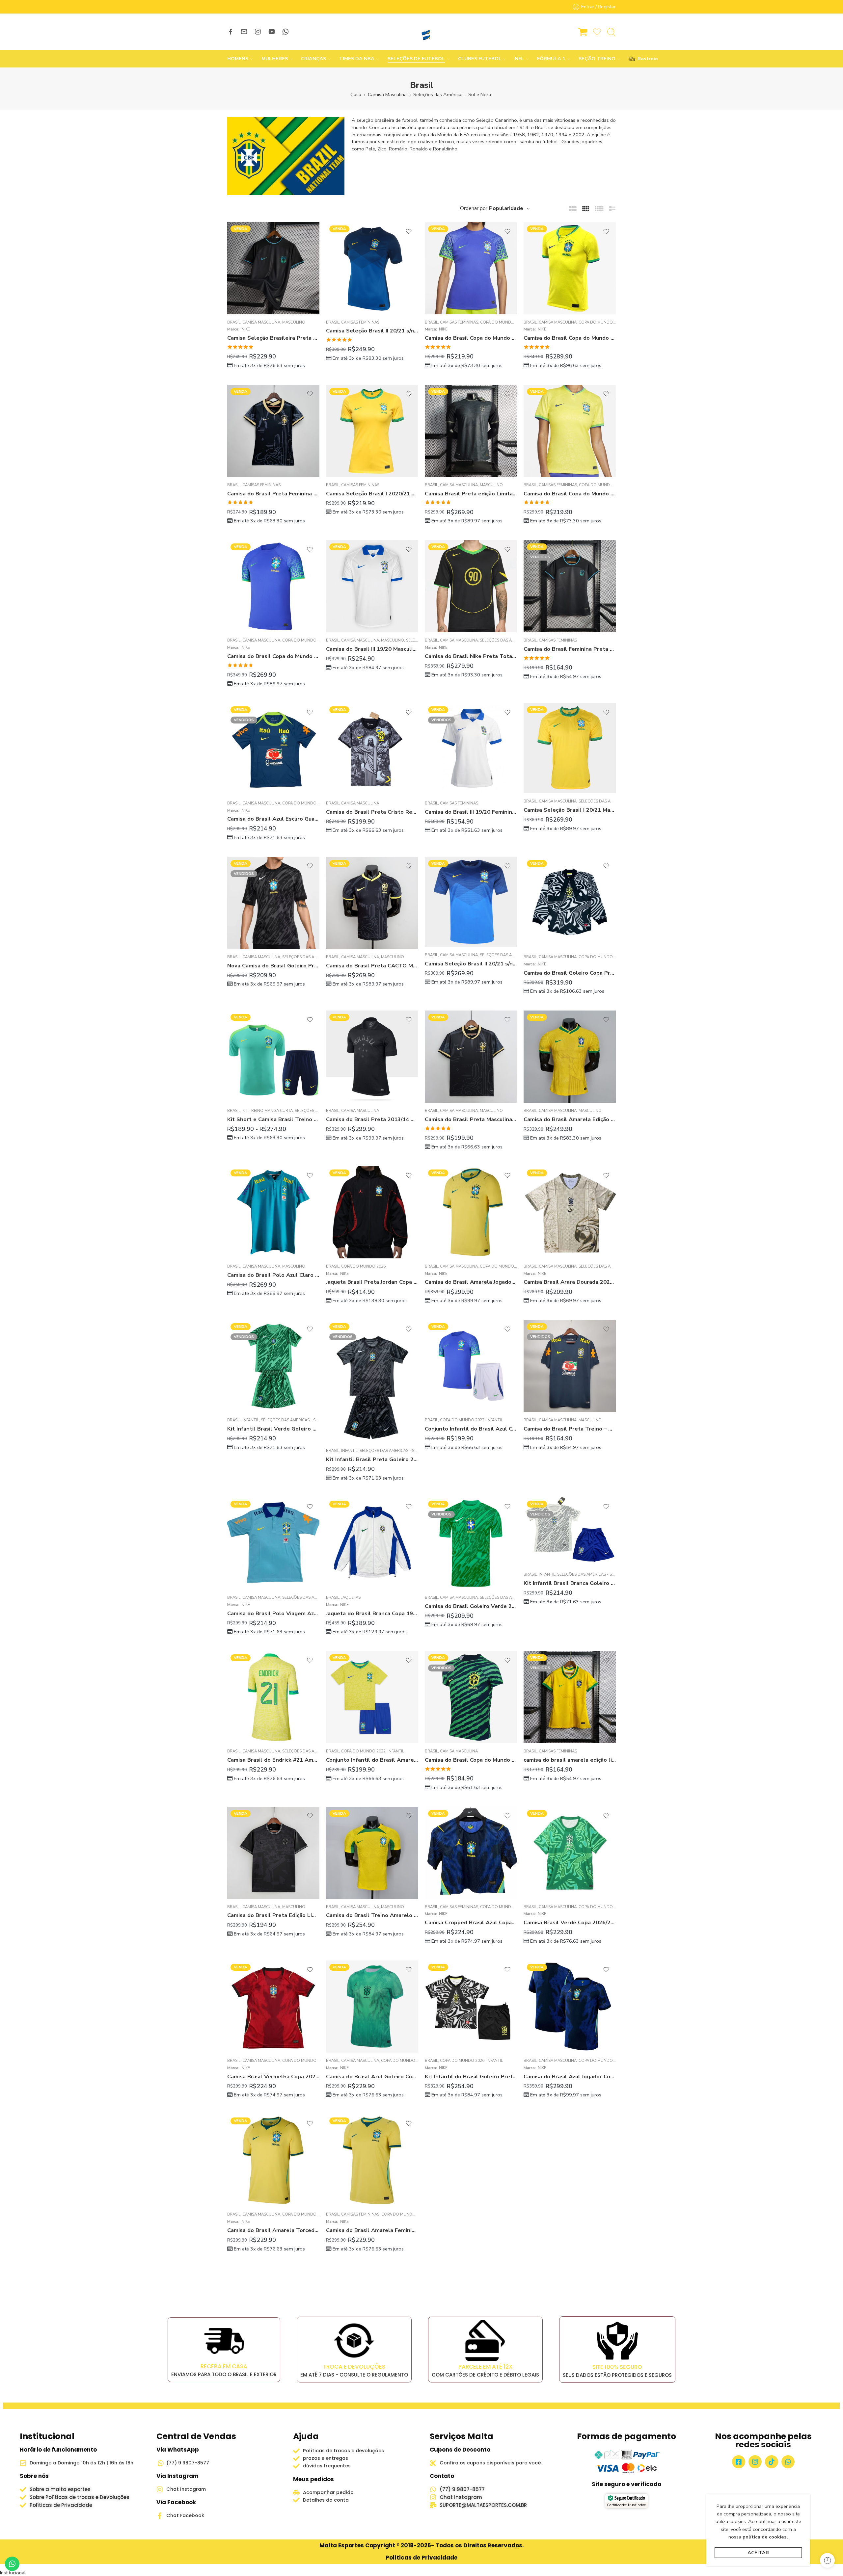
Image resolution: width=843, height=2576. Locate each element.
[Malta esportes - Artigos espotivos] (421, 32)
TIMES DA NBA (357, 59)
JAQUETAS (351, 1597)
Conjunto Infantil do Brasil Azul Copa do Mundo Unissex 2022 (471, 1429)
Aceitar (758, 2553)
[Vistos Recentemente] (827, 2560)
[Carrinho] (583, 32)
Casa (356, 94)
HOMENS (238, 59)
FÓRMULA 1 (551, 59)
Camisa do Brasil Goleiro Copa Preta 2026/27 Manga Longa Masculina (570, 973)
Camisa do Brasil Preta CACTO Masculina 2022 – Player (372, 966)
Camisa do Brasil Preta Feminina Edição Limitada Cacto (273, 494)
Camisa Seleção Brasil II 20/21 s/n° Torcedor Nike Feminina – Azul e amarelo (372, 331)
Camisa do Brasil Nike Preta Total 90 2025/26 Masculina (471, 656)
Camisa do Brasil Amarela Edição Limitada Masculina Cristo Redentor (570, 1119)
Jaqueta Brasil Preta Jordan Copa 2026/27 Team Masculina (372, 1282)
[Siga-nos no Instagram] (258, 32)
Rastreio (644, 59)
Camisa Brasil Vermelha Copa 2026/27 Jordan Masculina (273, 2077)
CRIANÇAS (313, 59)
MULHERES (275, 59)
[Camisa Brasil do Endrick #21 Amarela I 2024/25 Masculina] (273, 1697)
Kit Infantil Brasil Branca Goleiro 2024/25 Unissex (570, 1583)
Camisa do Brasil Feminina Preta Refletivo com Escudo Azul (570, 649)
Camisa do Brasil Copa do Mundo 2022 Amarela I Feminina (570, 494)
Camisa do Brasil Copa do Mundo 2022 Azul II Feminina (471, 338)
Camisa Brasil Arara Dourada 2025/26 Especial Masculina (570, 1282)
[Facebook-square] (739, 2462)
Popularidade (506, 208)
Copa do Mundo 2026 (304, 803)
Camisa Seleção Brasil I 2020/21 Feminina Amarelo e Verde (372, 494)
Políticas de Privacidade (421, 2558)
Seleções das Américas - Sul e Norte (453, 94)
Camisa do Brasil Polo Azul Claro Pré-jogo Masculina (273, 1275)
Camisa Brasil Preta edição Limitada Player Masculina (471, 494)
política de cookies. (765, 2537)
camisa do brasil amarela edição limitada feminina (570, 1760)
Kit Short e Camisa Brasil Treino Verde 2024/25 (273, 1119)
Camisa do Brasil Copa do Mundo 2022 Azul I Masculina (273, 656)
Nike (246, 329)
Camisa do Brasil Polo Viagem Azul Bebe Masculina (273, 1613)
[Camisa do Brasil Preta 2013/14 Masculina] (372, 1057)
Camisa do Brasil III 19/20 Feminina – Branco (471, 812)
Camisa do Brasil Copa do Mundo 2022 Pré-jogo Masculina (471, 1760)
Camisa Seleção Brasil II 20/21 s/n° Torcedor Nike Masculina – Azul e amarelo (471, 964)
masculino (294, 322)
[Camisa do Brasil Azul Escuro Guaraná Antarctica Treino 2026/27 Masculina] (273, 749)
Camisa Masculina (387, 94)
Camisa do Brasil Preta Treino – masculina (570, 1429)
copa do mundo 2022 (502, 322)
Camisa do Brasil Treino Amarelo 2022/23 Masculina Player (372, 1915)
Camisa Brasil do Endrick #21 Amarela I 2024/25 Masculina (273, 1760)
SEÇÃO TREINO (597, 59)
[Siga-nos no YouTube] (272, 32)
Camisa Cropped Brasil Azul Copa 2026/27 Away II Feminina (471, 1922)
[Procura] (611, 32)
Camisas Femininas (360, 322)
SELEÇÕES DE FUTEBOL (416, 59)
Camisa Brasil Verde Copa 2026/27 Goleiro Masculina (570, 1922)
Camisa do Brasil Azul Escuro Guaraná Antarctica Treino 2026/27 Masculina (273, 819)
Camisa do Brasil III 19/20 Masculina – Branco (372, 649)
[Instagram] (755, 2462)
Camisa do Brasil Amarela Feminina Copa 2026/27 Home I (372, 2230)
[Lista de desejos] (310, 231)
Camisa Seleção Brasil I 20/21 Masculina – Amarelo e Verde (570, 810)
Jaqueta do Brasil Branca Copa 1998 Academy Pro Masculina (372, 1613)
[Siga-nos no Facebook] (231, 32)
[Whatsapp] (788, 2462)
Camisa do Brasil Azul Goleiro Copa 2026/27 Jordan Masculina (372, 2077)
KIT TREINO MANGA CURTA (268, 1111)
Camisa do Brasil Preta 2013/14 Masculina (372, 1119)
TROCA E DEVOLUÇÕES (354, 2367)
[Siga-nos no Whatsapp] (286, 32)
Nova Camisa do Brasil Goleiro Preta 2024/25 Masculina (273, 966)
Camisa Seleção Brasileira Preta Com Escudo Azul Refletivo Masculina (273, 338)
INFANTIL (251, 1420)
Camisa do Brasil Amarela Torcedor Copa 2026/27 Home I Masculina (273, 2230)
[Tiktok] (772, 2462)
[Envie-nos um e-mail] (244, 32)
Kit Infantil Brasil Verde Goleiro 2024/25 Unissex (273, 1429)
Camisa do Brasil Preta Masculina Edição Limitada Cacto (471, 1119)
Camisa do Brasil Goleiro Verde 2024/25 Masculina (471, 1606)
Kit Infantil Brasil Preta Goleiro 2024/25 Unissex (372, 1459)
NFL (519, 59)
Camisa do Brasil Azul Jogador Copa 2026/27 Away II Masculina (570, 2077)
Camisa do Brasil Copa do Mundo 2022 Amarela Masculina (570, 338)
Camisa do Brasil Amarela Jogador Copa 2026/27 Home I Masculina (471, 1282)
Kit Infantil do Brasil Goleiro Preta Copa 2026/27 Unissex (471, 2077)
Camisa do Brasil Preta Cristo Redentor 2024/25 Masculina (372, 812)
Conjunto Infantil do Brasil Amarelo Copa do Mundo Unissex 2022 (372, 1760)
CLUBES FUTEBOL (480, 59)
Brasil (234, 322)
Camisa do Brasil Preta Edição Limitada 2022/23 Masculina (273, 1915)
